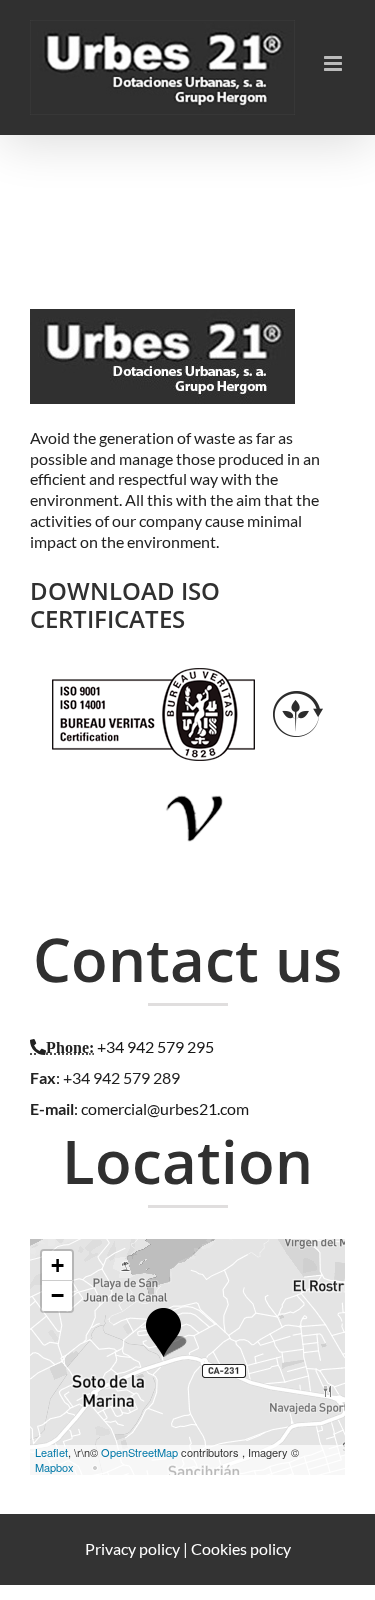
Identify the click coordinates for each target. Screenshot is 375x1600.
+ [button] (57, 1265)
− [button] (57, 1295)
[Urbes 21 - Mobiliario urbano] (167, 330)
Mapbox (54, 1467)
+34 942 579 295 (155, 1046)
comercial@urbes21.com (165, 1108)
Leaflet (51, 1452)
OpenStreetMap (139, 1452)
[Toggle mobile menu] (334, 63)
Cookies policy (241, 1548)
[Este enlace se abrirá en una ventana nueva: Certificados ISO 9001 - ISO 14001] (153, 677)
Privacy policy (132, 1548)
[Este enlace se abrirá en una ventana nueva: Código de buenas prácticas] (195, 780)
